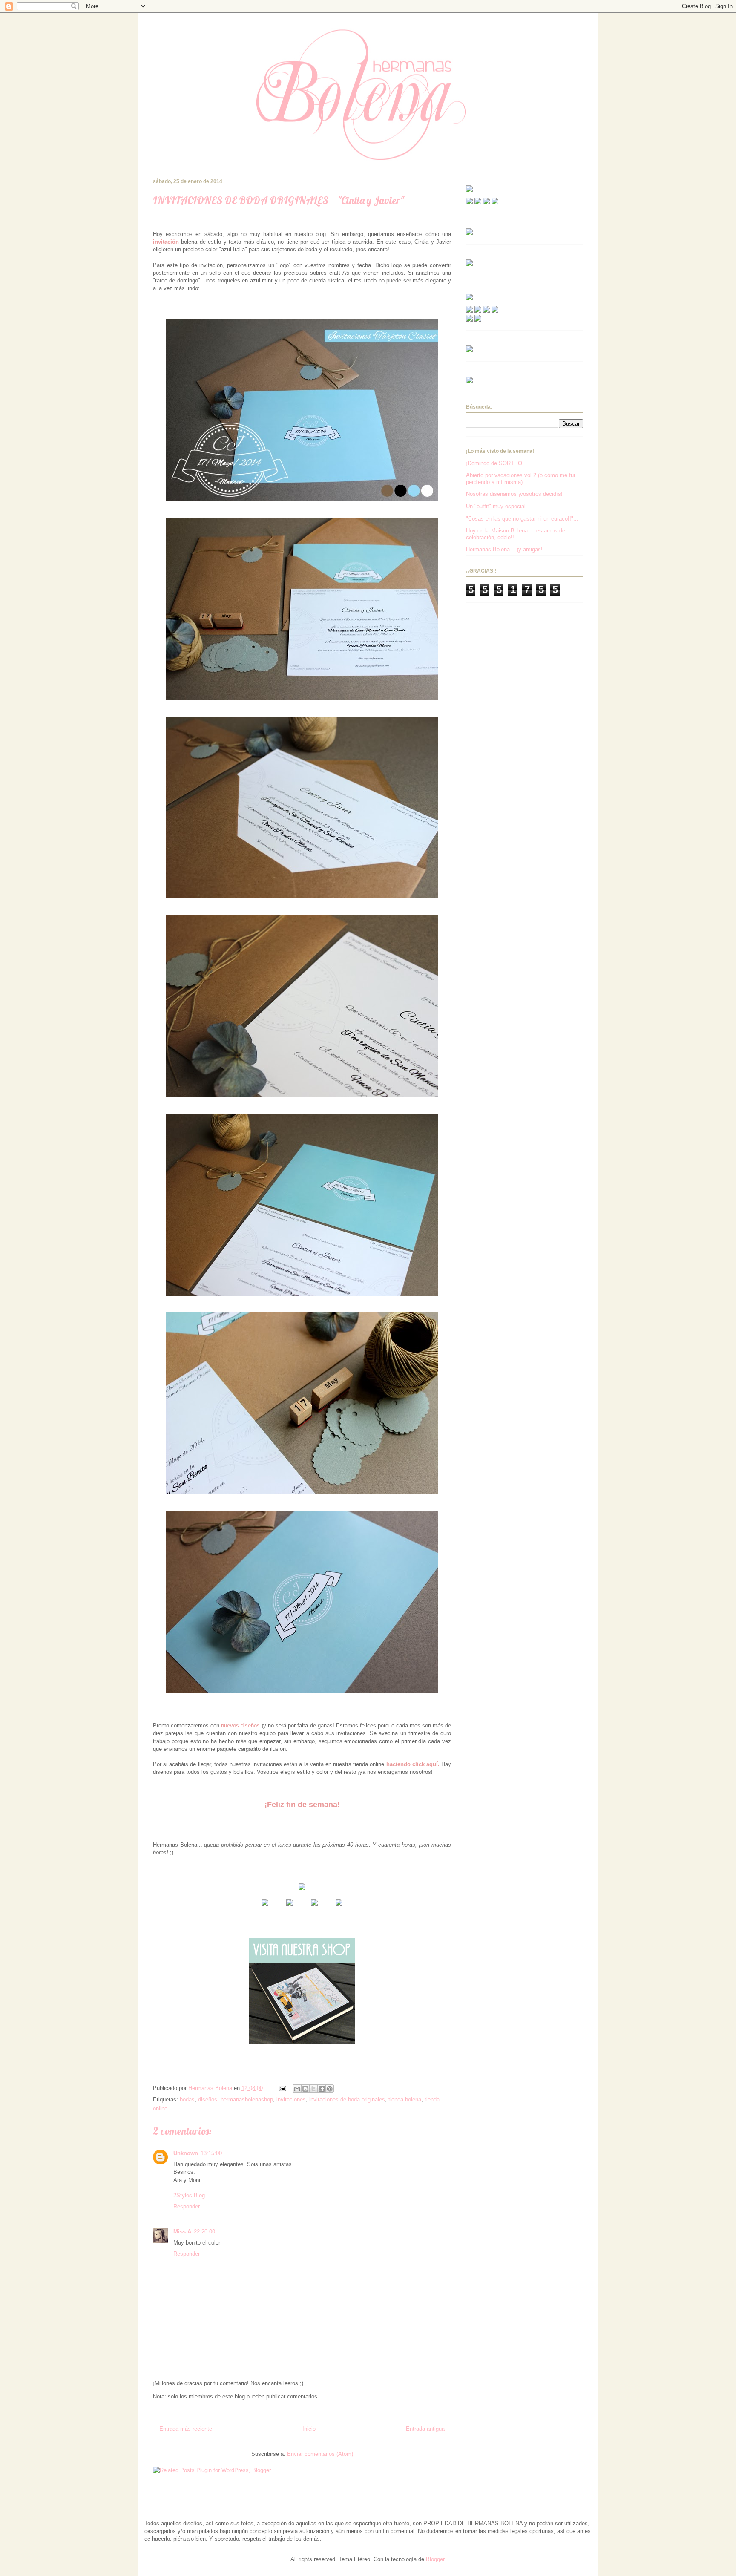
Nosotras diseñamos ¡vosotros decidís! (514, 494)
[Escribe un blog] (305, 2089)
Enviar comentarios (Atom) (320, 2454)
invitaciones (291, 2100)
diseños (208, 2100)
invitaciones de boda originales (347, 2100)
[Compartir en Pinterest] (330, 2089)
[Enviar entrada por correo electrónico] (282, 2088)
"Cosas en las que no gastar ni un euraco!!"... (522, 519)
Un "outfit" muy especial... (498, 506)
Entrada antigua (425, 2429)
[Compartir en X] (313, 2089)
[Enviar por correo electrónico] (297, 2089)
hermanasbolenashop (247, 2100)
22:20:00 (204, 2232)
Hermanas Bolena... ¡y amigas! (504, 549)
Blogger (435, 2559)
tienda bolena (405, 2100)
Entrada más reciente (186, 2429)
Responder (187, 2206)
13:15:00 (211, 2153)
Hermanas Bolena (165, 36)
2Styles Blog (189, 2195)
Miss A (182, 2232)
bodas (187, 2100)
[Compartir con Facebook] (322, 2089)
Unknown (186, 2153)
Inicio (309, 2429)
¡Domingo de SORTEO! (495, 463)
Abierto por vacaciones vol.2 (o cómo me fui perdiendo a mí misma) (520, 479)
